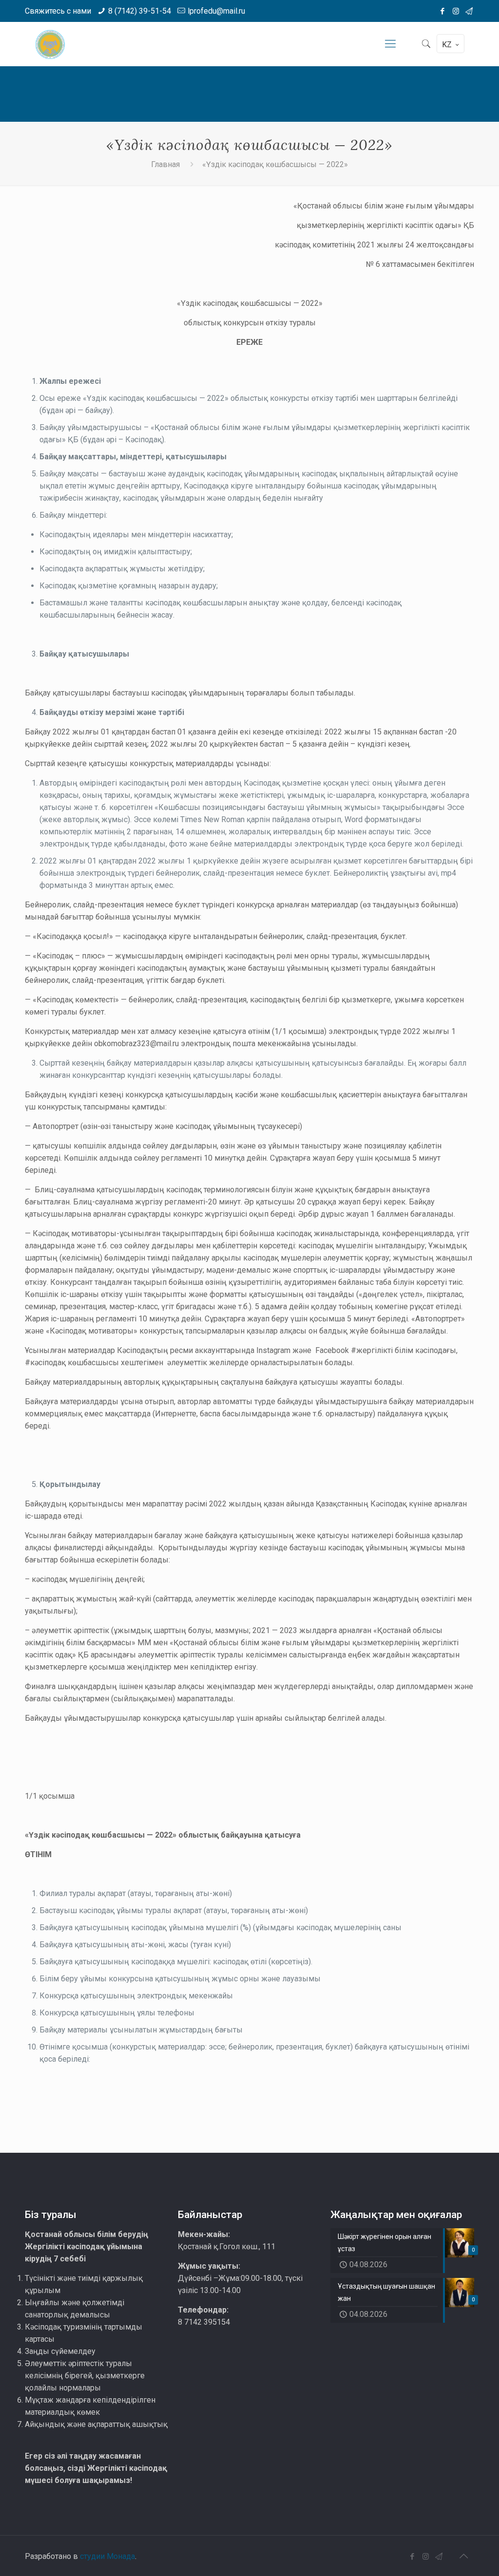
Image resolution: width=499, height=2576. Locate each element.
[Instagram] (456, 11)
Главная (165, 164)
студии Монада (107, 2556)
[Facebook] (443, 11)
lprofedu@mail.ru (216, 11)
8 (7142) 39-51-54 (140, 11)
